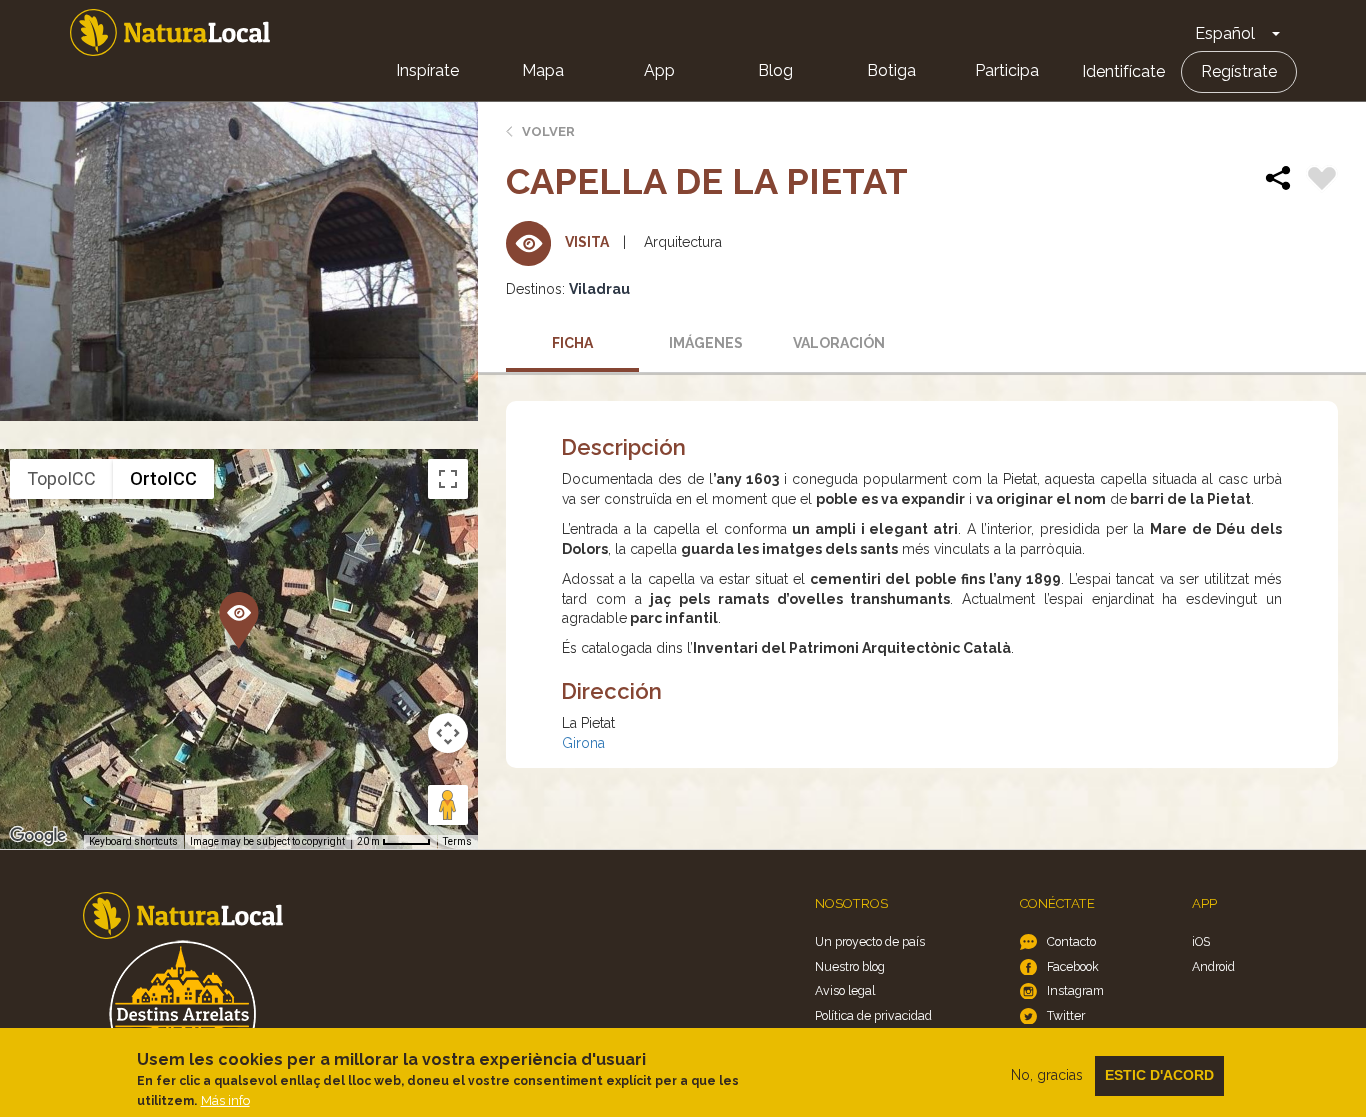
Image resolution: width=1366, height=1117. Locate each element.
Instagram (1075, 990)
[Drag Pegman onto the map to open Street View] (448, 805)
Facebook (1073, 966)
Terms (457, 841)
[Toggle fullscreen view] (448, 479)
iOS (1201, 941)
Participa (1007, 70)
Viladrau (599, 289)
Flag (1322, 181)
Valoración (839, 343)
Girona (583, 743)
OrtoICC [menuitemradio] (163, 478)
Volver (548, 131)
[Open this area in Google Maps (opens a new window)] (38, 836)
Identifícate (1123, 71)
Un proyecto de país (870, 941)
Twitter (1066, 1015)
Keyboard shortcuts (133, 841)
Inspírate (427, 70)
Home (170, 32)
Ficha (572, 343)
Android (1213, 966)
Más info (225, 1100)
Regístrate (1239, 71)
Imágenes (706, 343)
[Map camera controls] (448, 733)
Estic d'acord (1159, 1075)
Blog (775, 70)
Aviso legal (845, 990)
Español (1225, 33)
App (659, 70)
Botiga (891, 70)
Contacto (1071, 941)
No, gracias (1047, 1075)
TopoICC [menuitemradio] (61, 478)
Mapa (543, 70)
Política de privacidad (873, 1015)
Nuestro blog (850, 966)
